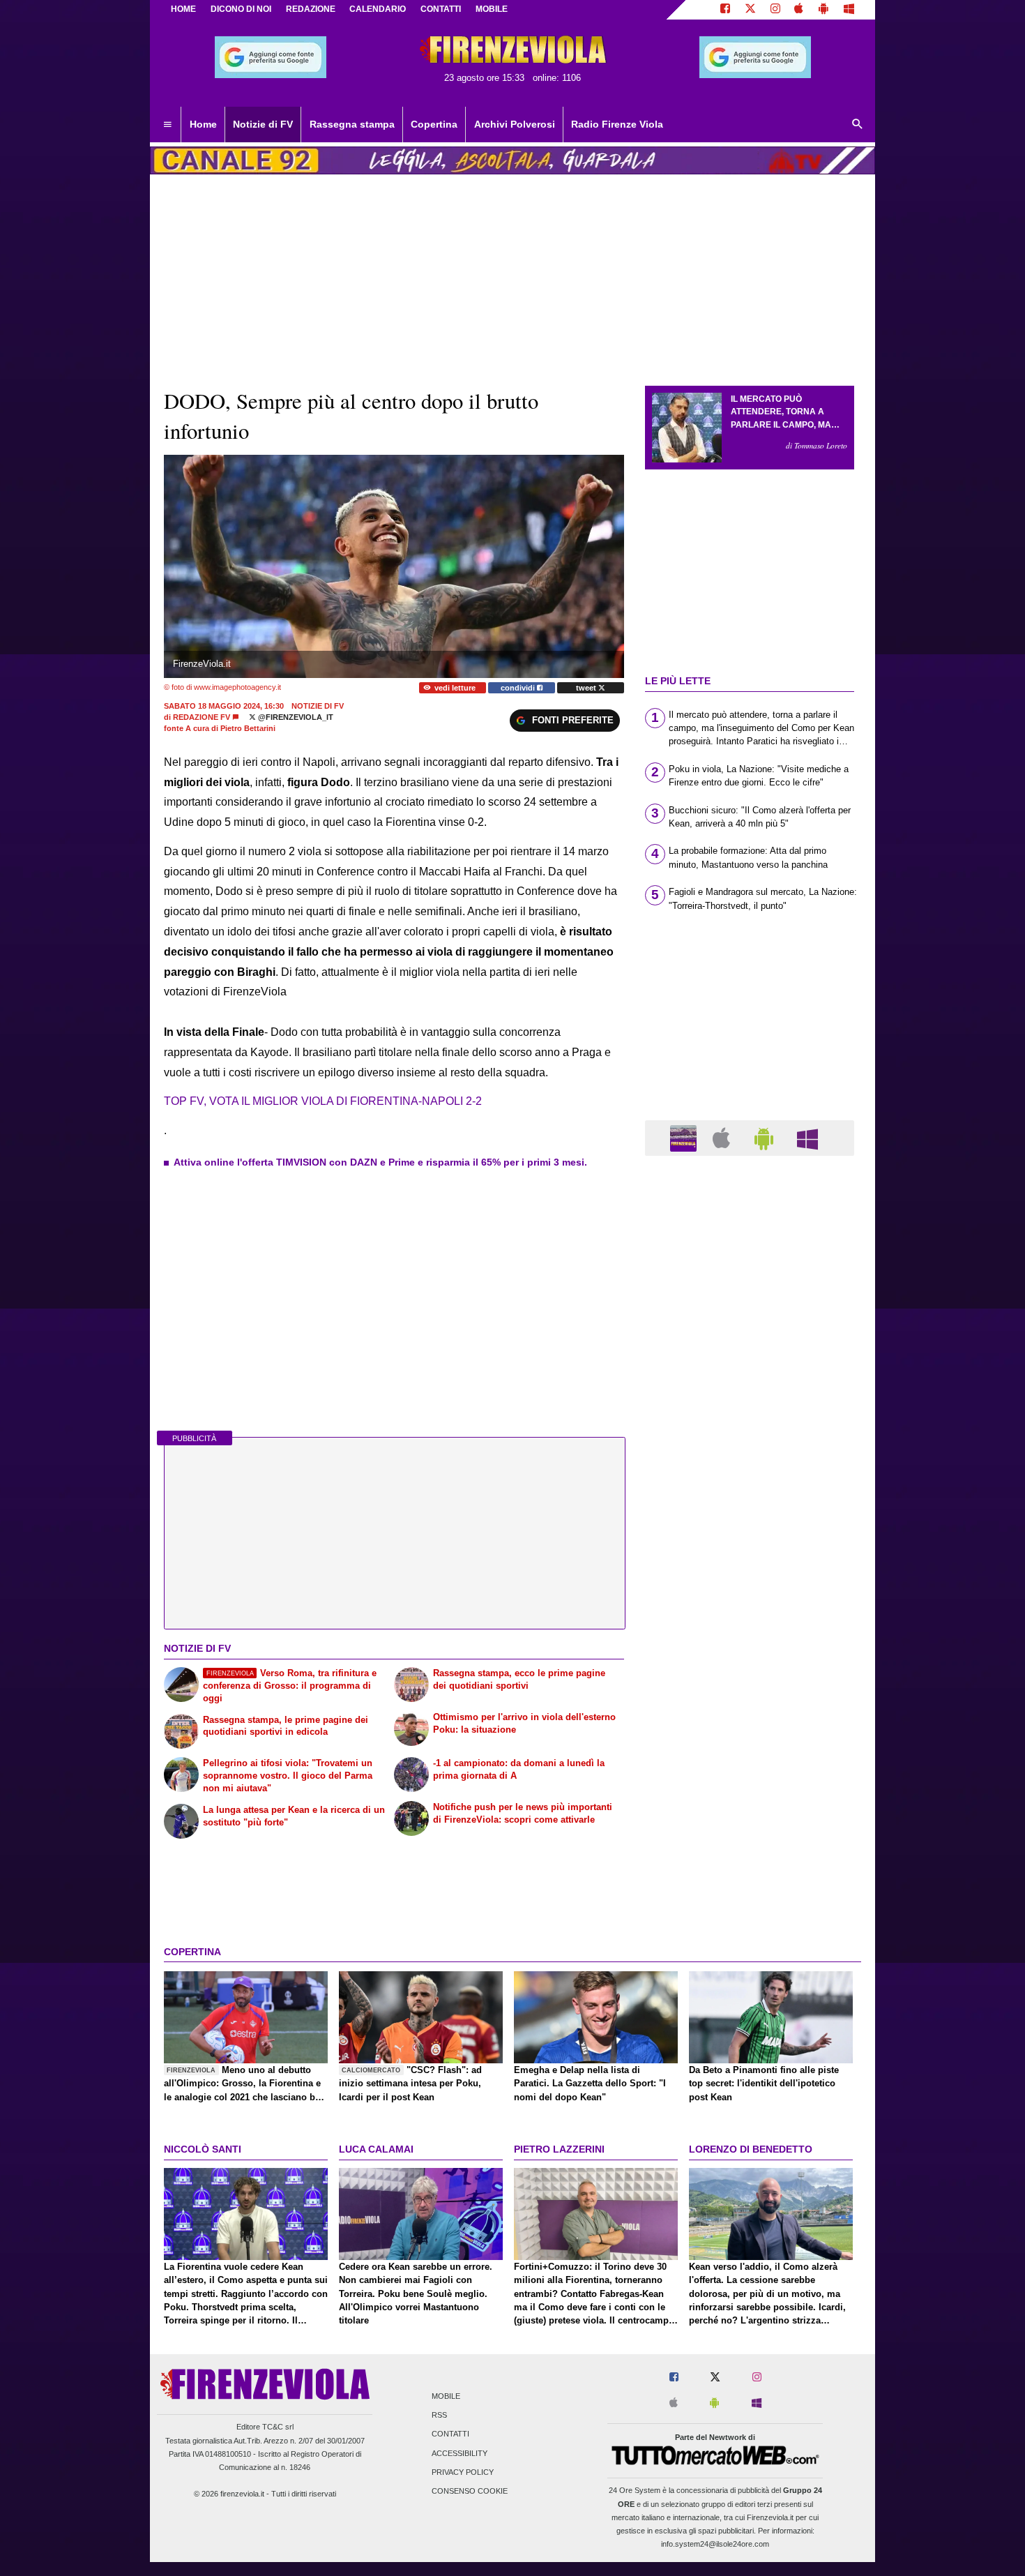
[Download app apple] (799, 10)
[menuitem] (167, 125)
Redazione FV (202, 717)
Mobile (446, 2396)
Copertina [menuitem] (434, 124)
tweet (587, 688)
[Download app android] (823, 10)
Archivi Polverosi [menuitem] (515, 124)
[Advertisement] (750, 1708)
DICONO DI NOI (241, 9)
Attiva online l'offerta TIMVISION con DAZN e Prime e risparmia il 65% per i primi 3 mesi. (380, 1162)
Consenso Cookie (470, 2491)
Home (183, 9)
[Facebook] (725, 10)
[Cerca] (858, 125)
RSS (439, 2416)
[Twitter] (750, 10)
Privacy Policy (463, 2472)
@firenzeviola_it (295, 717)
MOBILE (492, 9)
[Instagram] (775, 10)
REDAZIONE (311, 9)
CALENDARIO (378, 9)
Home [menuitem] (203, 124)
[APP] (685, 1137)
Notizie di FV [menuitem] (263, 124)
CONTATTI (441, 9)
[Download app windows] (849, 10)
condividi (519, 688)
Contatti (450, 2434)
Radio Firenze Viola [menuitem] (617, 124)
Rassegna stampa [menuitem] (352, 124)
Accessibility (460, 2453)
